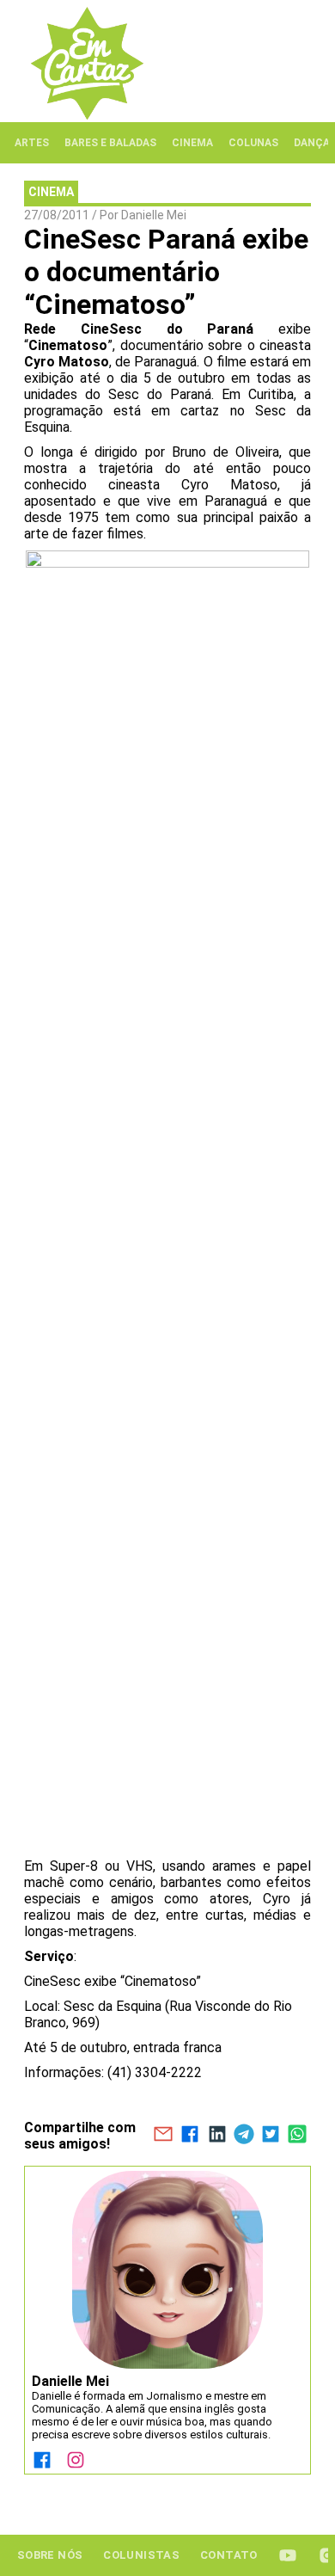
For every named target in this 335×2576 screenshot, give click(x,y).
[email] (163, 2136)
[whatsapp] (298, 2136)
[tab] (32, 143)
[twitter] (270, 2136)
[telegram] (244, 2136)
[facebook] (190, 2136)
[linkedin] (217, 2136)
